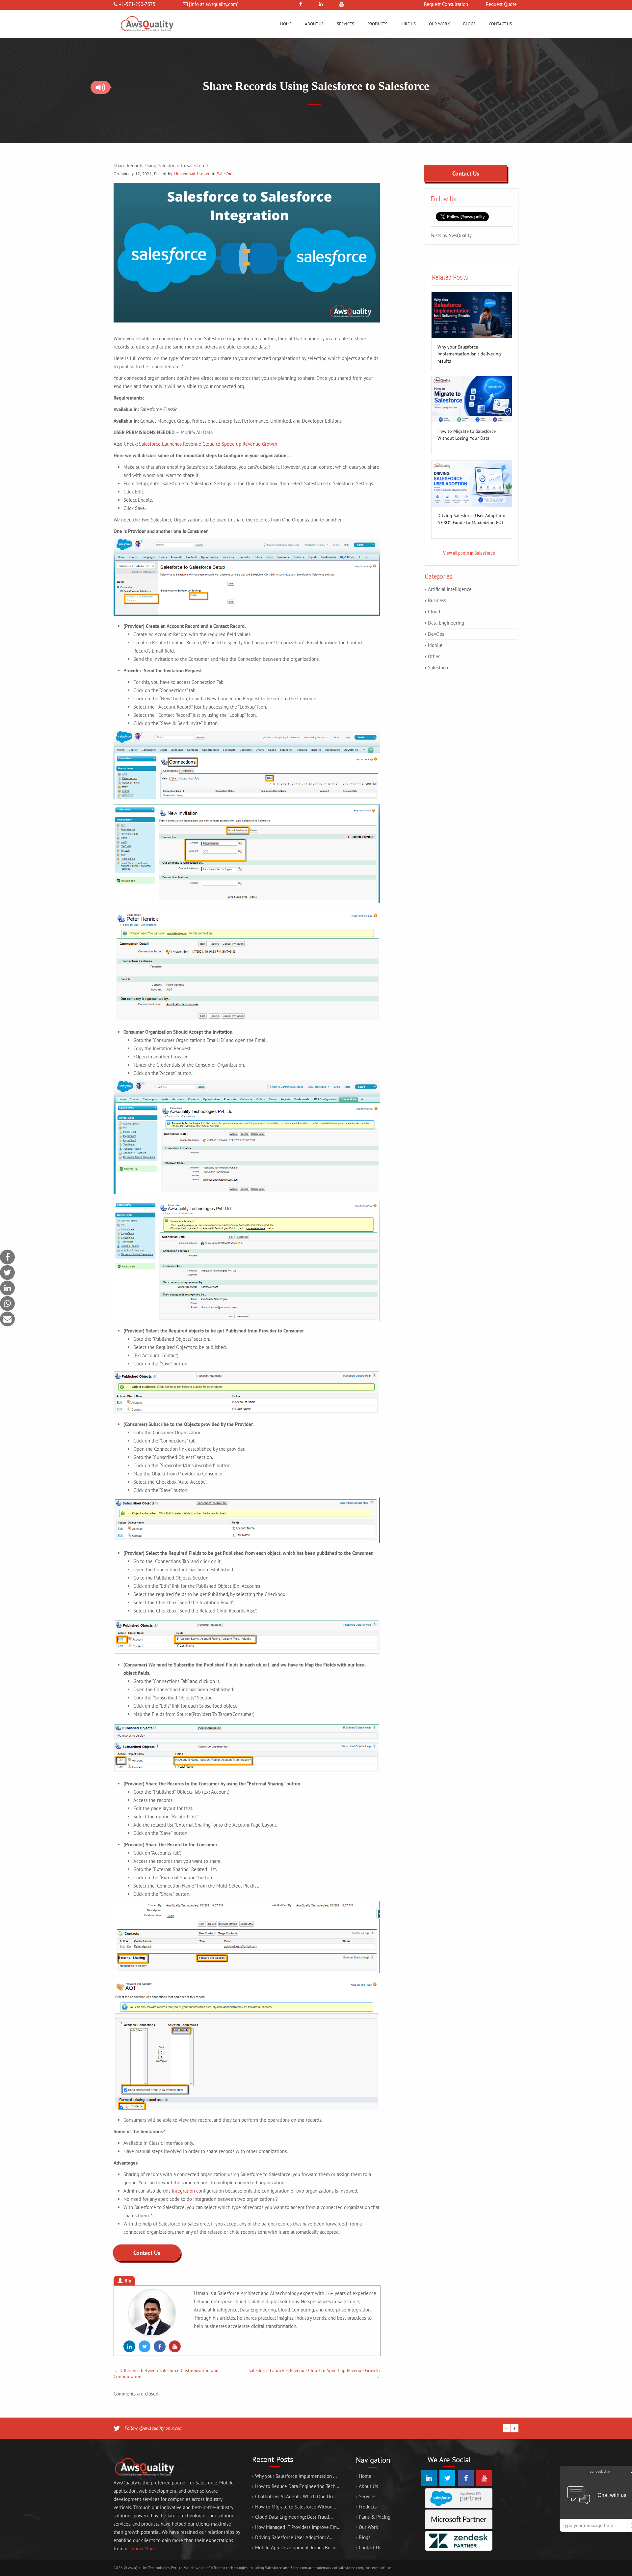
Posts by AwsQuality (451, 235)
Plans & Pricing (375, 2517)
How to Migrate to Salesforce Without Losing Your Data (467, 432)
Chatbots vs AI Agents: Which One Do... (296, 2496)
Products (377, 24)
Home (286, 24)
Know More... (145, 2548)
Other (434, 656)
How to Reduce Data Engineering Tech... (297, 2486)
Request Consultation (446, 4)
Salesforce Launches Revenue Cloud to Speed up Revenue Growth (208, 444)
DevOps (436, 634)
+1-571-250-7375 (137, 4)
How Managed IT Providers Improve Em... (298, 2527)
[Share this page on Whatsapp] (7, 1304)
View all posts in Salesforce (472, 553)
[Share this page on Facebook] (7, 1257)
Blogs (469, 24)
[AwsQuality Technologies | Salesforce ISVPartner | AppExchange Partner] (146, 36)
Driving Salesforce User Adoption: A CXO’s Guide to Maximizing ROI (471, 516)
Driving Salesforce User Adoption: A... (294, 2537)
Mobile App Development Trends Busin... (298, 2548)
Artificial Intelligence (450, 589)
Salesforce (226, 174)
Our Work (439, 24)
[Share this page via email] (7, 1319)
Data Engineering (446, 623)
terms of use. (381, 2568)
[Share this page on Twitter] (7, 1273)
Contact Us (500, 24)
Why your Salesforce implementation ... (296, 2476)
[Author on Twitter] (145, 2346)
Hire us (408, 24)
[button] (100, 87)
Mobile (435, 645)
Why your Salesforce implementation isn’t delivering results (469, 347)
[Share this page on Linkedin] (7, 1288)
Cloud (434, 612)
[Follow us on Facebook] (160, 2346)
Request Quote (501, 4)
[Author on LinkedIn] (129, 2346)
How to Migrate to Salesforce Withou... (296, 2507)
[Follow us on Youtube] (175, 2346)
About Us (314, 24)
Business (437, 600)
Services (345, 24)
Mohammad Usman (191, 174)
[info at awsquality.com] (214, 4)
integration (183, 2191)
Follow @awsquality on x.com (154, 2428)
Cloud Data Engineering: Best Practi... (294, 2517)
